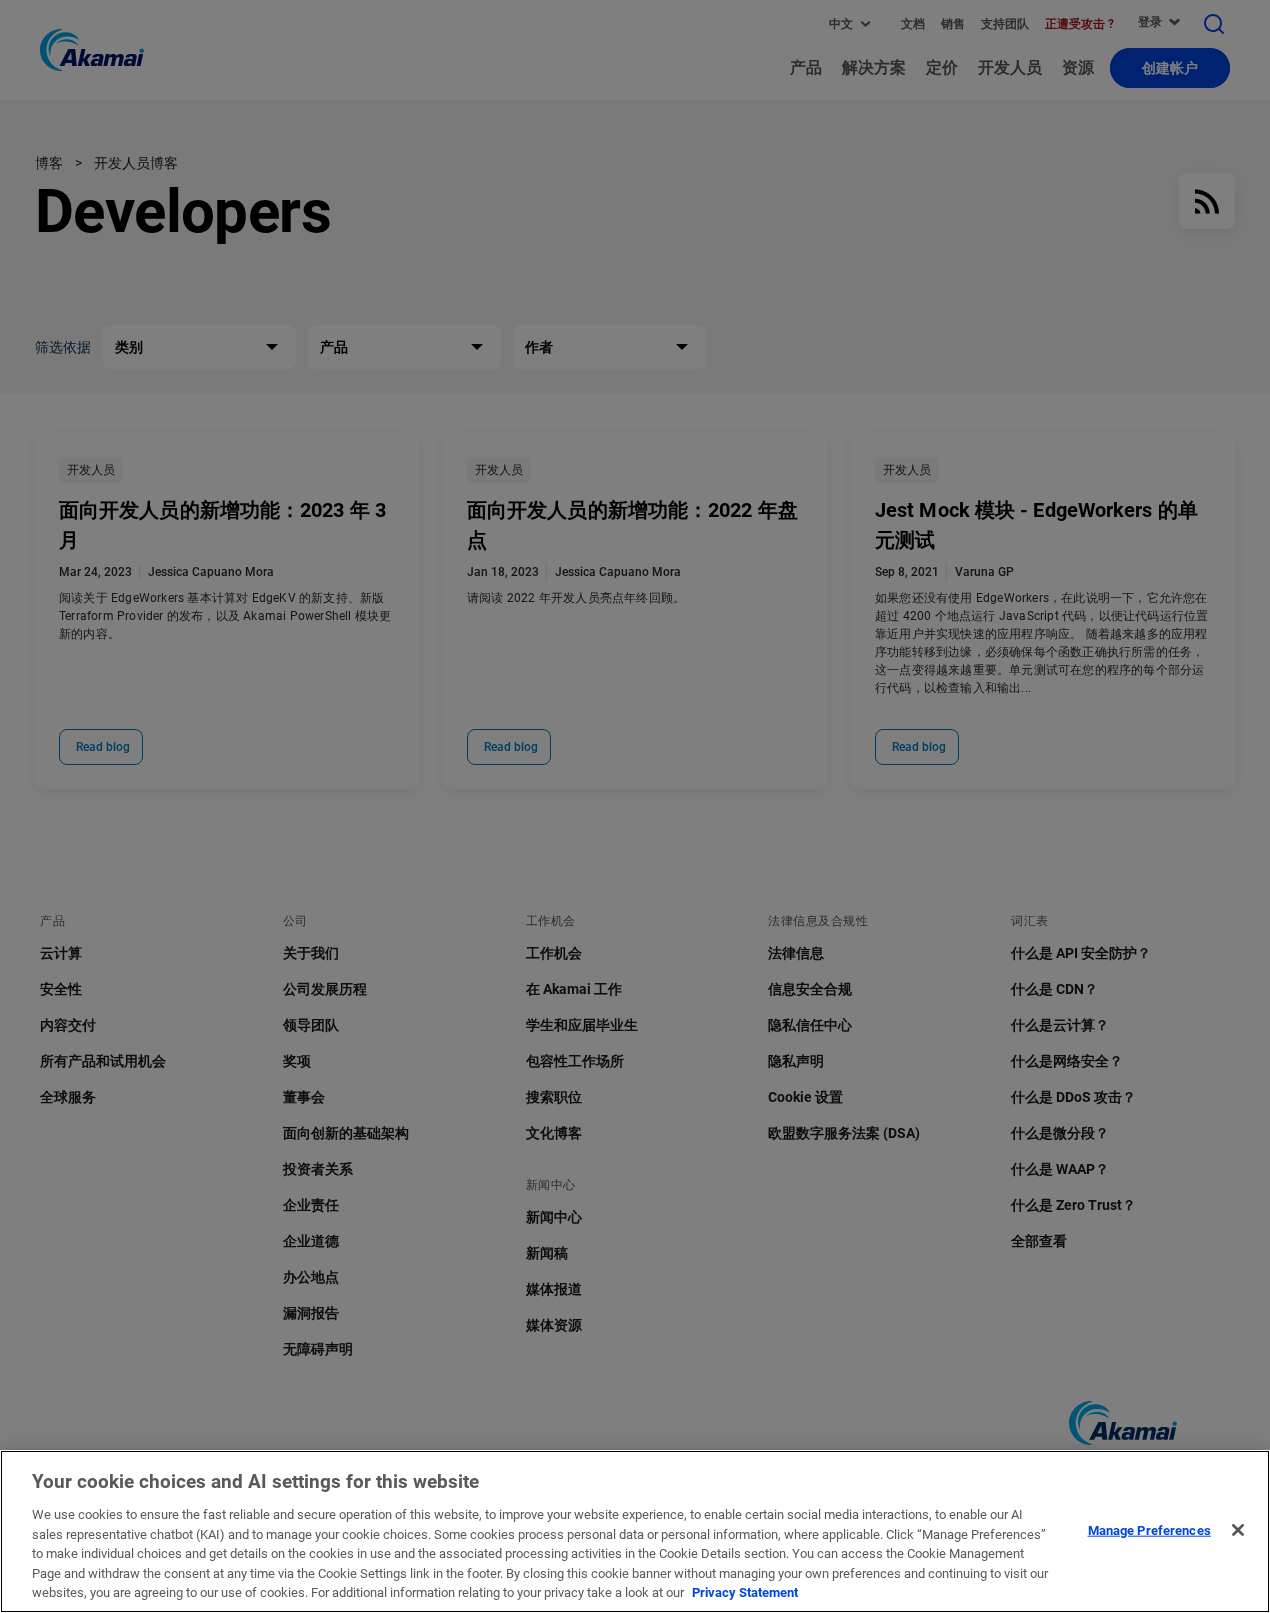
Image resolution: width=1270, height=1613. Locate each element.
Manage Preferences (1149, 1529)
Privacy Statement (745, 1592)
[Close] (1238, 1530)
